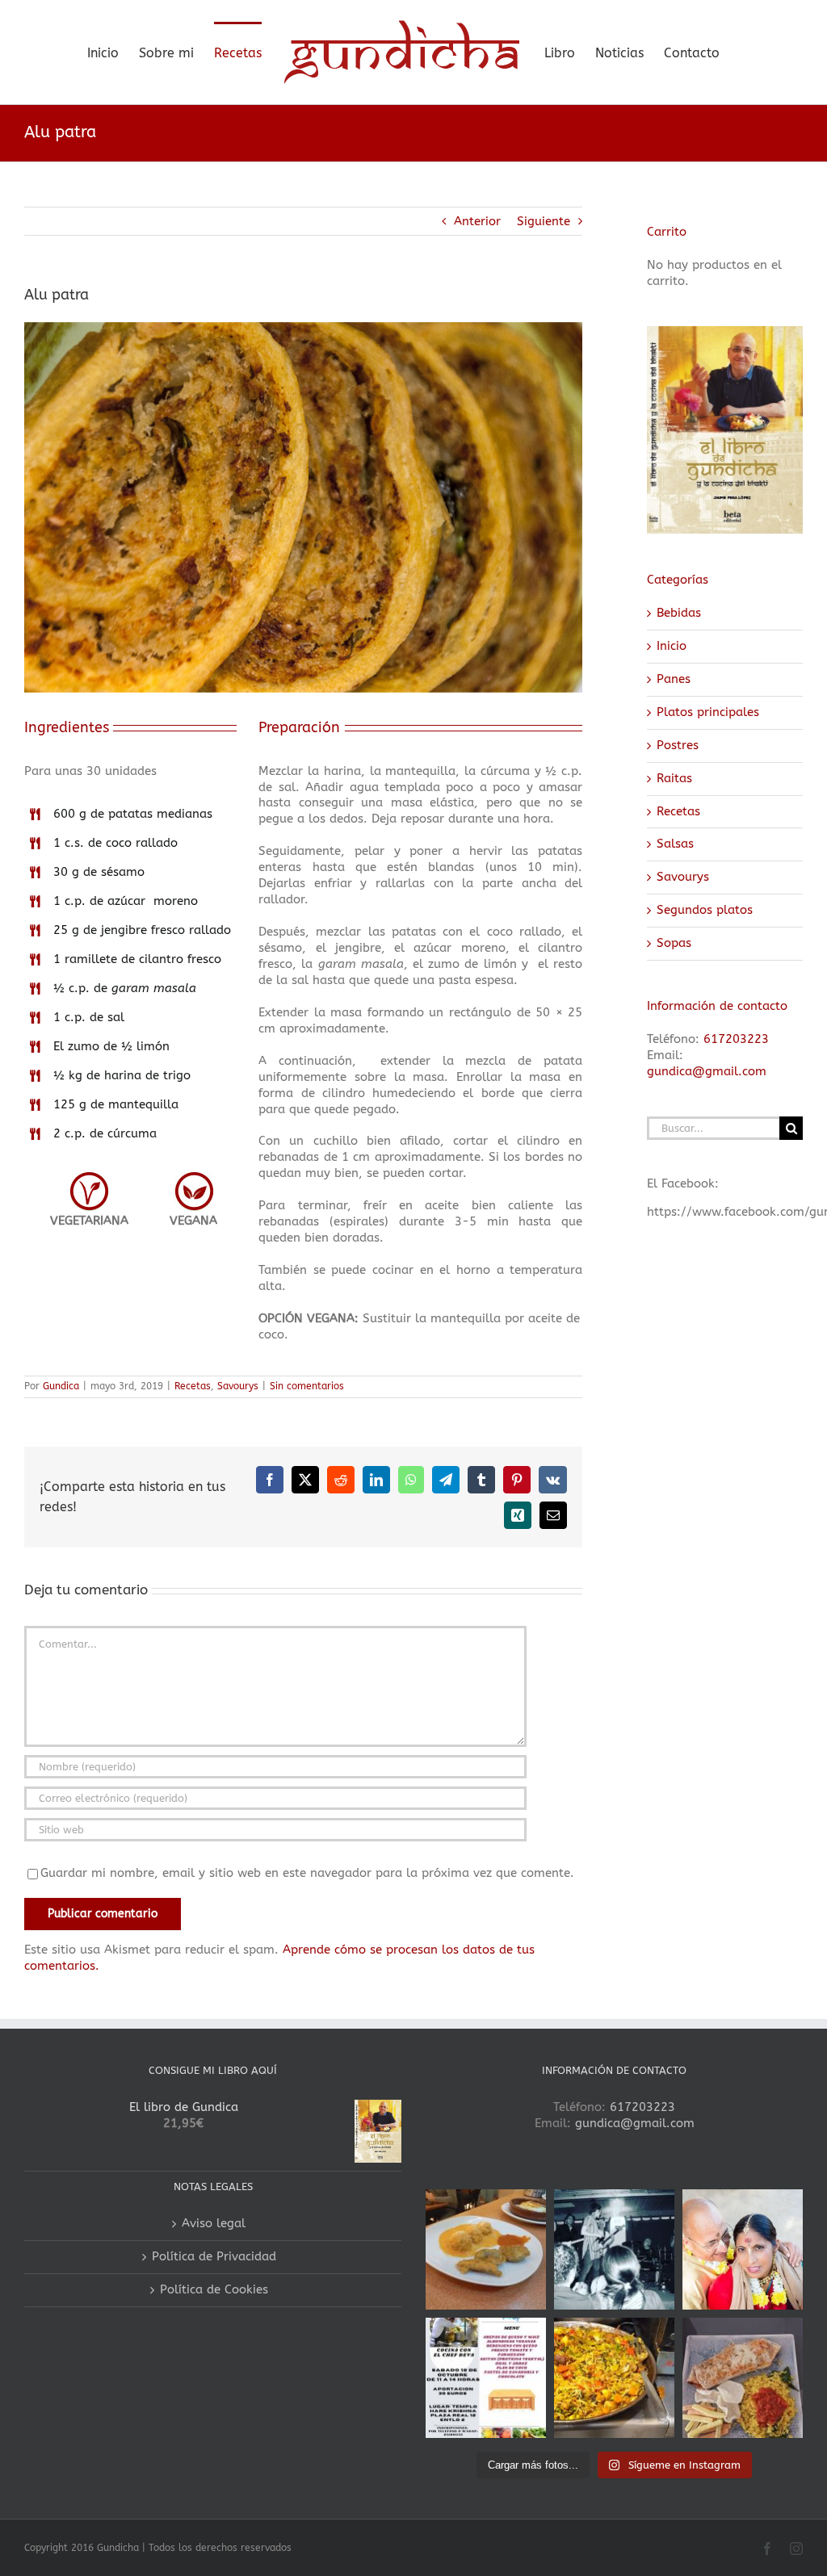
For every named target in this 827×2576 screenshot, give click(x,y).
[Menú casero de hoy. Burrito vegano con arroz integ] (743, 2378)
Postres (678, 745)
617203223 (736, 1039)
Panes (674, 679)
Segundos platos (705, 910)
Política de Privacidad (214, 2256)
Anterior (477, 221)
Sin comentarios (307, 1386)
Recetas (193, 1386)
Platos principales (708, 712)
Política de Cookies (214, 2289)
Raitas (674, 778)
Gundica (61, 1386)
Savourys (238, 1386)
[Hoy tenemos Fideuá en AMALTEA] (614, 2378)
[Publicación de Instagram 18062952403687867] (614, 2249)
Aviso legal (214, 2223)
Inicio (672, 646)
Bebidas (679, 613)
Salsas (675, 844)
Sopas (674, 943)
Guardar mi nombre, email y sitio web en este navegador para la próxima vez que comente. (307, 1873)
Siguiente (544, 221)
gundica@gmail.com (707, 1071)
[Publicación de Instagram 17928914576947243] (486, 2378)
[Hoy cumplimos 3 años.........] (743, 2249)
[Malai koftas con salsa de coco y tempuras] (486, 2249)
